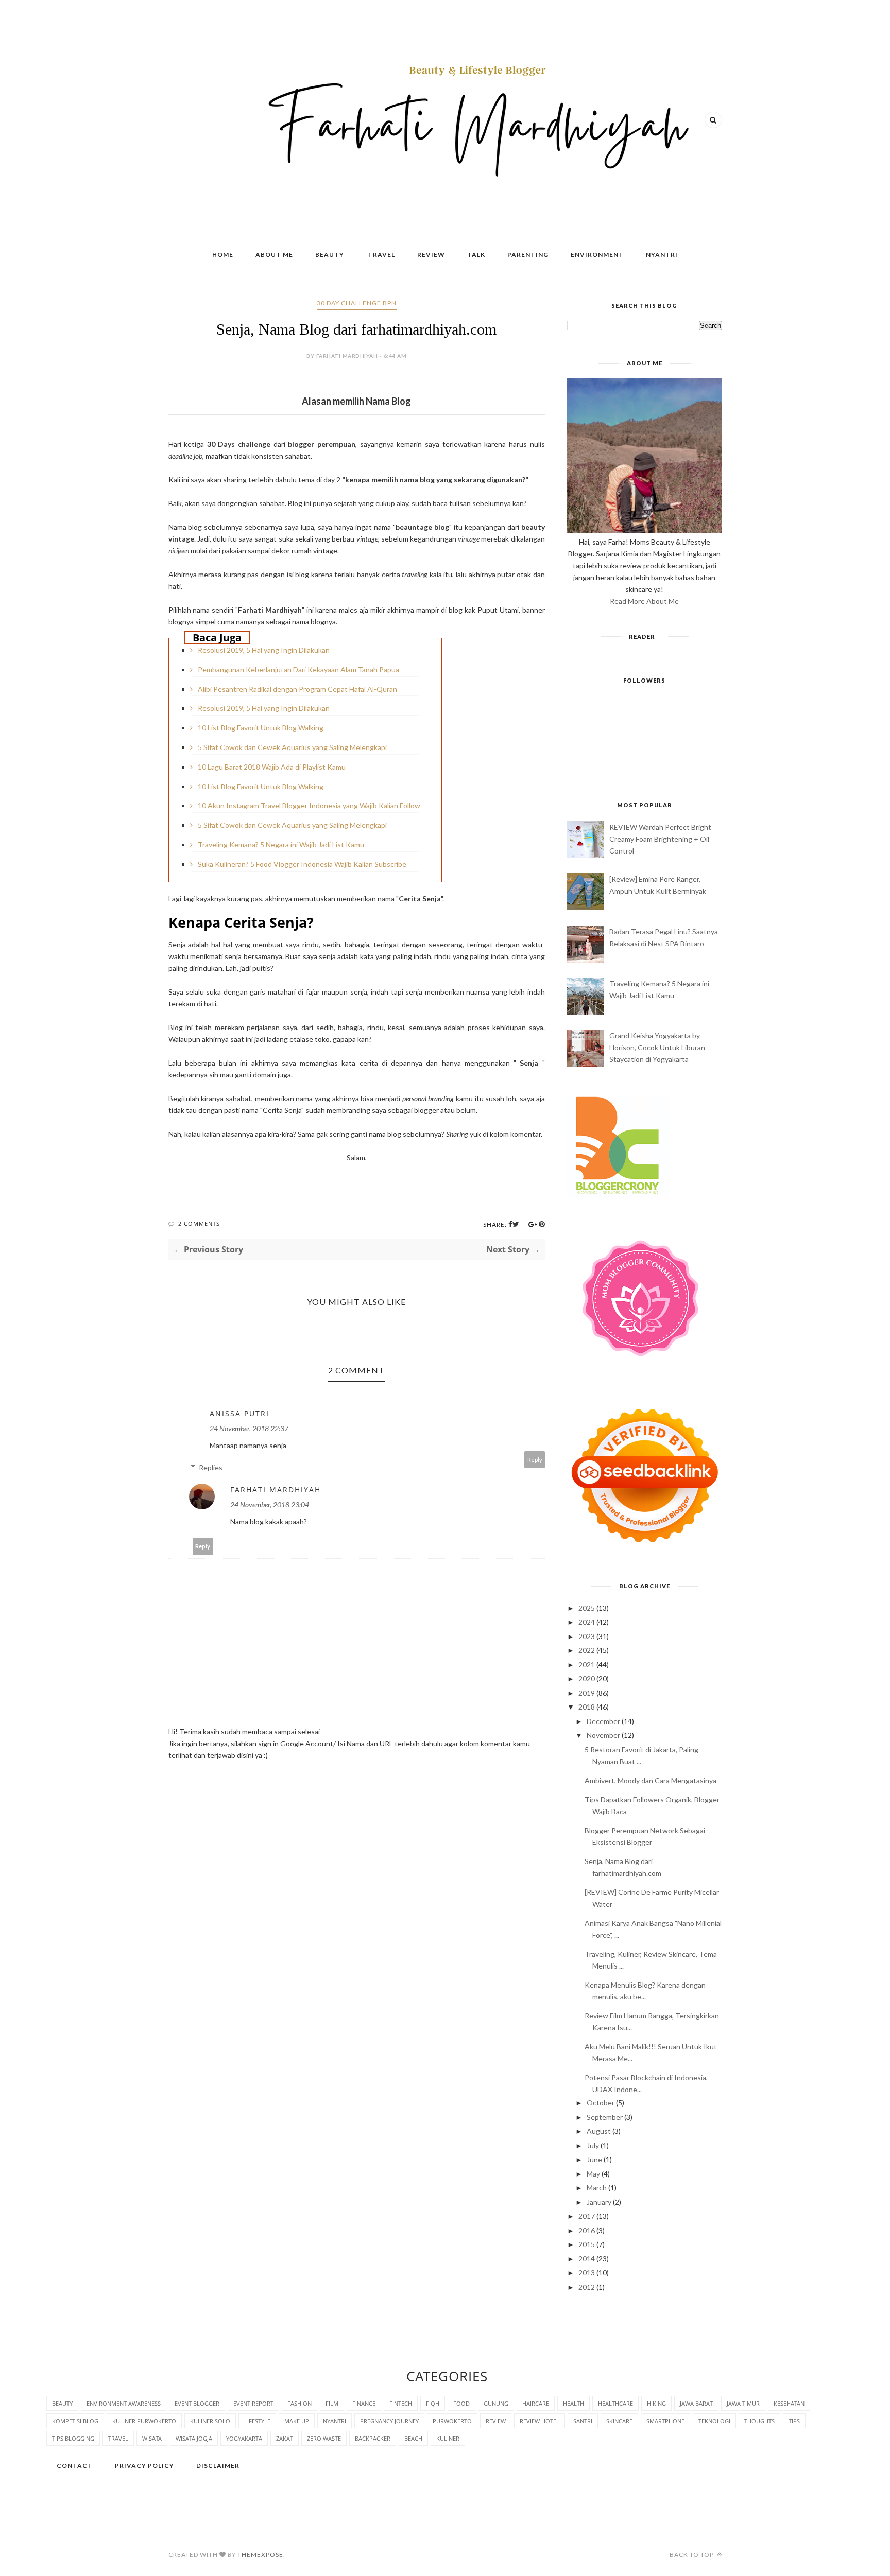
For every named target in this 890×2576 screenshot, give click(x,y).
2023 (587, 1636)
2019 (587, 1693)
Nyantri (662, 255)
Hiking (656, 2403)
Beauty (330, 255)
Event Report (253, 2403)
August (599, 2131)
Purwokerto (452, 2421)
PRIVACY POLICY (144, 2466)
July (593, 2145)
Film (332, 2403)
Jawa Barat (696, 2403)
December (603, 1721)
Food (461, 2403)
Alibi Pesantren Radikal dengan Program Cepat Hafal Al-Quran (297, 689)
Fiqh (433, 2403)
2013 (587, 2273)
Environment (597, 255)
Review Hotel (540, 2421)
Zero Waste (324, 2438)
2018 (587, 1707)
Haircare (536, 2403)
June (594, 2159)
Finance (364, 2403)
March (597, 2188)
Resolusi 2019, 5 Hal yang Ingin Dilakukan (264, 650)
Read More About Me (644, 601)
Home (223, 255)
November (603, 1735)
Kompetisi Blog (75, 2421)
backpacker (373, 2438)
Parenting (528, 255)
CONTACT (75, 2466)
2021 (587, 1665)
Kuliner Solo (210, 2421)
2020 (587, 1678)
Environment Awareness (124, 2403)
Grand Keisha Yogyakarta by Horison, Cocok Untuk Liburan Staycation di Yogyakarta (657, 1047)
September (605, 2117)
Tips (794, 2421)
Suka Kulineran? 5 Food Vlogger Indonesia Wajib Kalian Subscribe (302, 864)
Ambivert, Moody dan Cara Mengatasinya (651, 1780)
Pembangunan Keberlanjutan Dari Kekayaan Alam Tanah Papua (298, 669)
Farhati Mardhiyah (276, 1490)
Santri (583, 2421)
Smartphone (665, 2421)
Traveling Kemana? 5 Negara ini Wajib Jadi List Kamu (281, 845)
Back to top (692, 2555)
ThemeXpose (260, 2555)
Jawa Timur (743, 2403)
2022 (587, 1650)
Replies (211, 1467)
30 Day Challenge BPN (357, 303)
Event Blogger (197, 2403)
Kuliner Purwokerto (144, 2421)
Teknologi (714, 2421)
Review (431, 255)
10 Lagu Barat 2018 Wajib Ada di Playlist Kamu (272, 767)
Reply (535, 1460)
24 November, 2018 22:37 (249, 1428)
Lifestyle (257, 2421)
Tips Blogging (73, 2438)
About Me (274, 255)
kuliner (448, 2438)
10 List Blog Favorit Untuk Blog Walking (261, 728)
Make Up (297, 2421)
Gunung (496, 2403)
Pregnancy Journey (389, 2421)
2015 (587, 2244)
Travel (381, 255)
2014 (587, 2259)
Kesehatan (789, 2403)
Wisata (152, 2438)
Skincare (619, 2421)
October (601, 2103)
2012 (587, 2287)
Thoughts (759, 2421)
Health (574, 2403)
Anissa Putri (239, 1413)
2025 (587, 1608)
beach (413, 2438)
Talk (476, 255)
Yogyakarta (244, 2438)
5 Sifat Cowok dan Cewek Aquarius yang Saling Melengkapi (292, 747)
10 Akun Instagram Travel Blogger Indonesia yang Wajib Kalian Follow (309, 805)
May (593, 2174)
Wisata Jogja (194, 2438)
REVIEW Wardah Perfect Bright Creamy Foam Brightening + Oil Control (660, 839)
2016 (587, 2230)
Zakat (285, 2438)
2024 (587, 1622)
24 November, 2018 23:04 (270, 1504)
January (599, 2202)
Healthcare (615, 2403)
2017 (587, 2216)
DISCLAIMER (218, 2466)
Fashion (299, 2403)
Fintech (401, 2403)
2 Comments (199, 1223)
